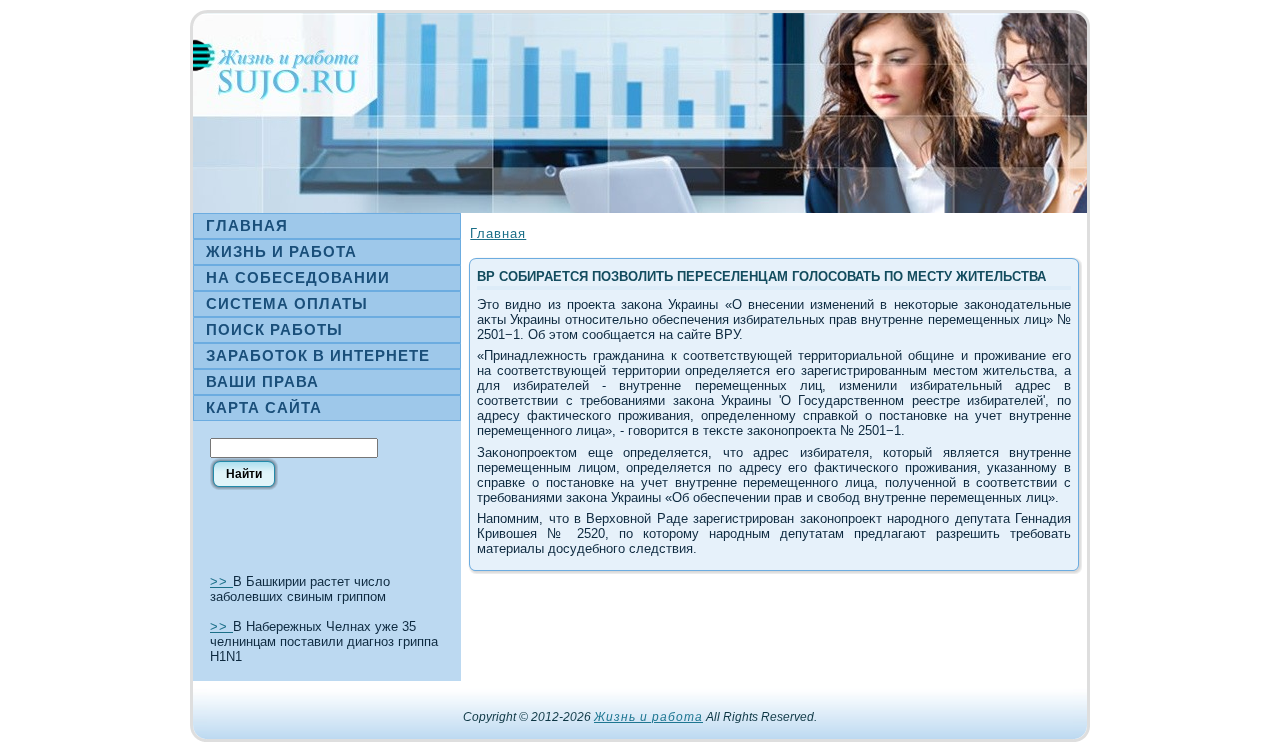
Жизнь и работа (648, 717)
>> (221, 581)
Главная (498, 233)
